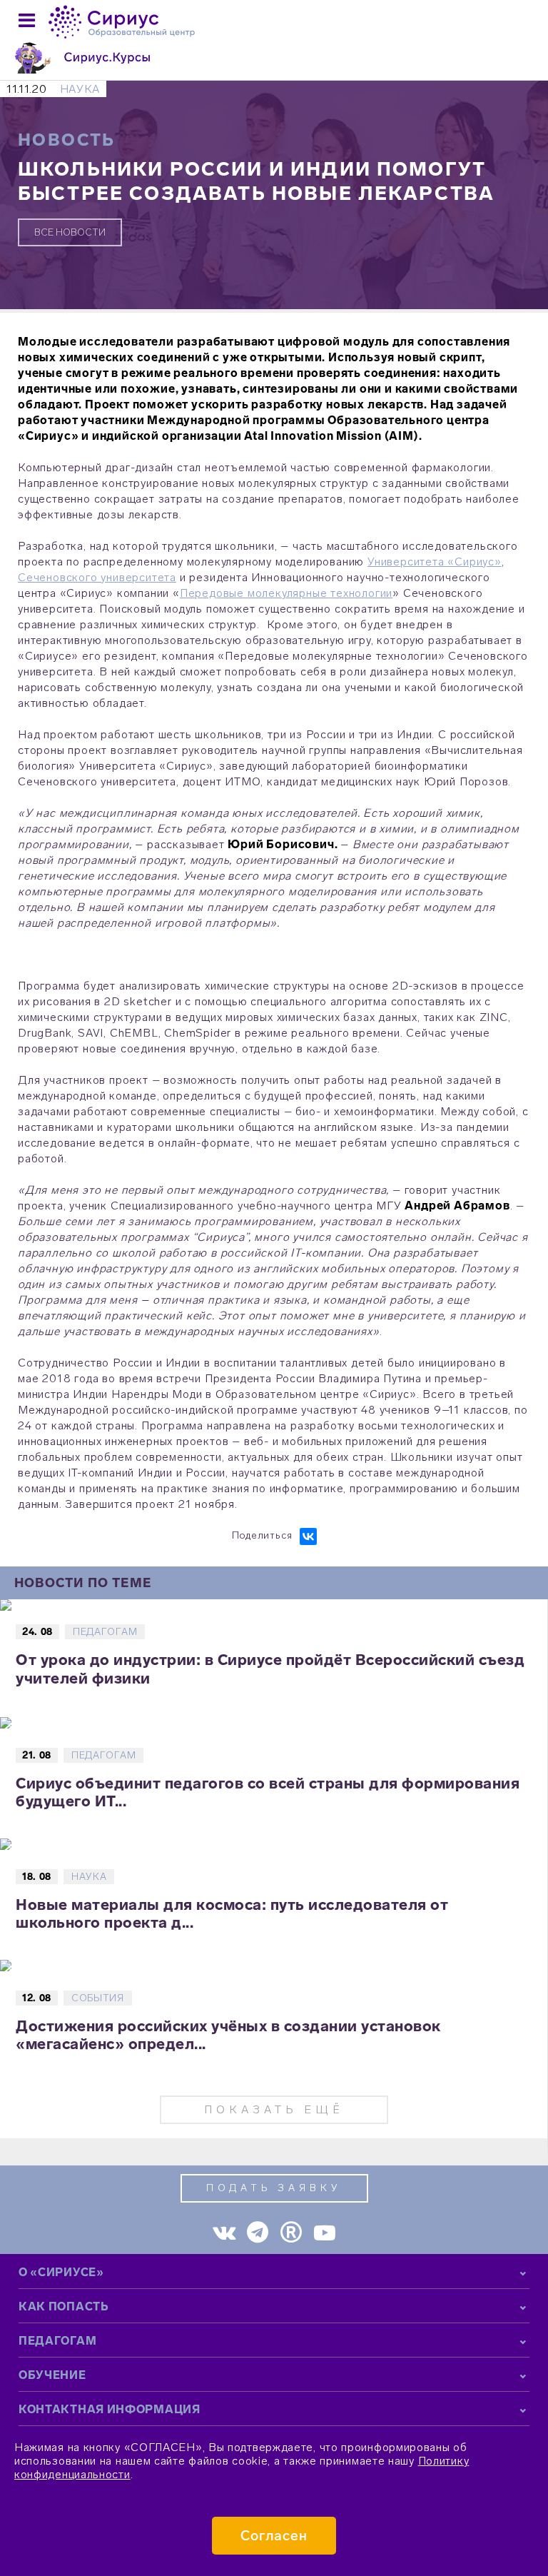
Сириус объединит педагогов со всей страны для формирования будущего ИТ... (268, 1792)
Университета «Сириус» (435, 562)
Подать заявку (274, 2188)
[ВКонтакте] (308, 1536)
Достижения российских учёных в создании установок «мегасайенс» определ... (228, 2035)
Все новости (70, 232)
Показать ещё (274, 2109)
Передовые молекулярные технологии (286, 593)
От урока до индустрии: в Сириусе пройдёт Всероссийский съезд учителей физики (270, 1669)
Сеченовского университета (97, 577)
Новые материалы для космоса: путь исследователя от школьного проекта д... (232, 1913)
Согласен (274, 2536)
